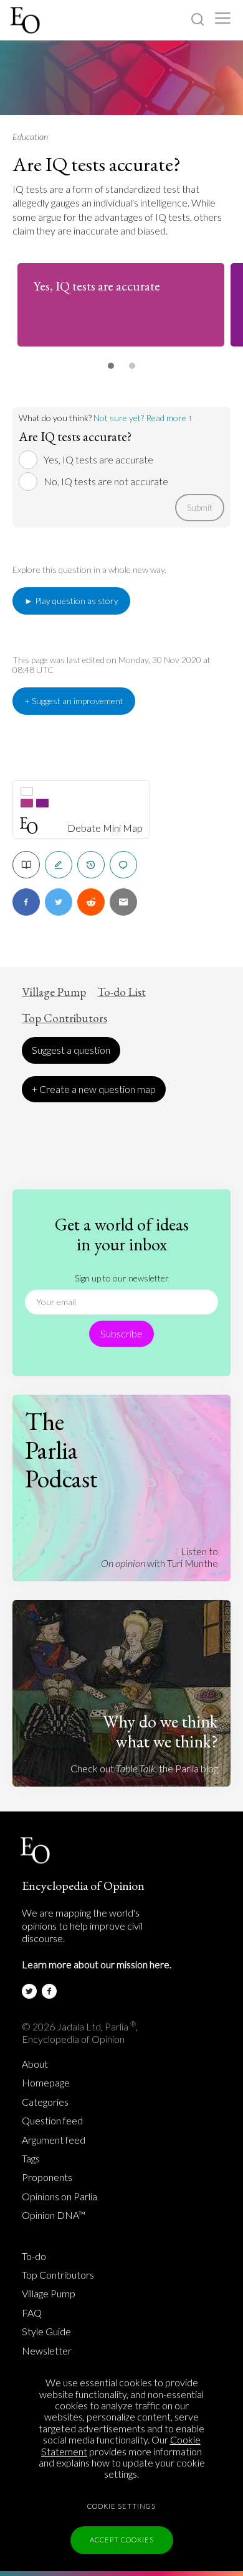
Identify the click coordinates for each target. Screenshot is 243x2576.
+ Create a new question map (94, 1089)
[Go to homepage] (26, 20)
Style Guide (46, 2332)
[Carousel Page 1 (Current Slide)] (111, 366)
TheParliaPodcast (61, 1450)
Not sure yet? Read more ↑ (143, 418)
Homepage (46, 2083)
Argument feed (54, 2140)
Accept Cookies (122, 2540)
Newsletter (47, 2351)
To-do (34, 2256)
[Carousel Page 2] (132, 366)
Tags (31, 2159)
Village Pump (54, 992)
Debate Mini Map (105, 828)
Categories (45, 2102)
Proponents (47, 2177)
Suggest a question (71, 1050)
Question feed (52, 2121)
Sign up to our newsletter (122, 1278)
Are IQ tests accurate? (97, 164)
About (35, 2064)
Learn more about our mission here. (97, 1964)
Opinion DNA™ (54, 2215)
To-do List (121, 992)
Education (30, 137)
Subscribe (121, 1333)
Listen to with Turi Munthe (160, 1557)
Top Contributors (64, 1018)
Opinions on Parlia (60, 2197)
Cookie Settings (121, 2506)
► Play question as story (71, 601)
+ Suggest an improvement (74, 701)
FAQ (32, 2313)
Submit (200, 507)
